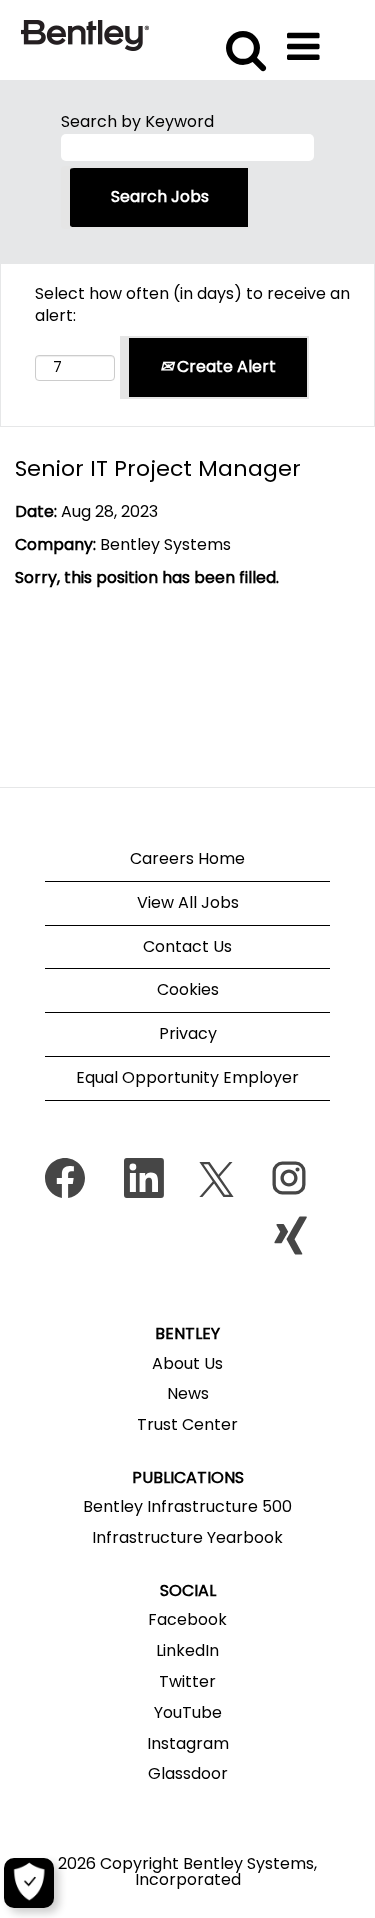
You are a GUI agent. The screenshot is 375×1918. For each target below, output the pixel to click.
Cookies (188, 989)
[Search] (242, 39)
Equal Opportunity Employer (187, 1077)
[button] (307, 40)
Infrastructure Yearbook (187, 1538)
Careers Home (187, 858)
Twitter (187, 1682)
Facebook (187, 1620)
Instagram (188, 1744)
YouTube (188, 1713)
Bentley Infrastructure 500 (187, 1507)
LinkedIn (187, 1651)
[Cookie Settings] (29, 1883)
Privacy (188, 1033)
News (188, 1394)
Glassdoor (188, 1774)
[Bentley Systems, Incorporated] (85, 34)
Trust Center (187, 1425)
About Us (187, 1364)
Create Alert (224, 366)
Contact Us (187, 946)
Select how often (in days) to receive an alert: (192, 305)
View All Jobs (188, 902)
